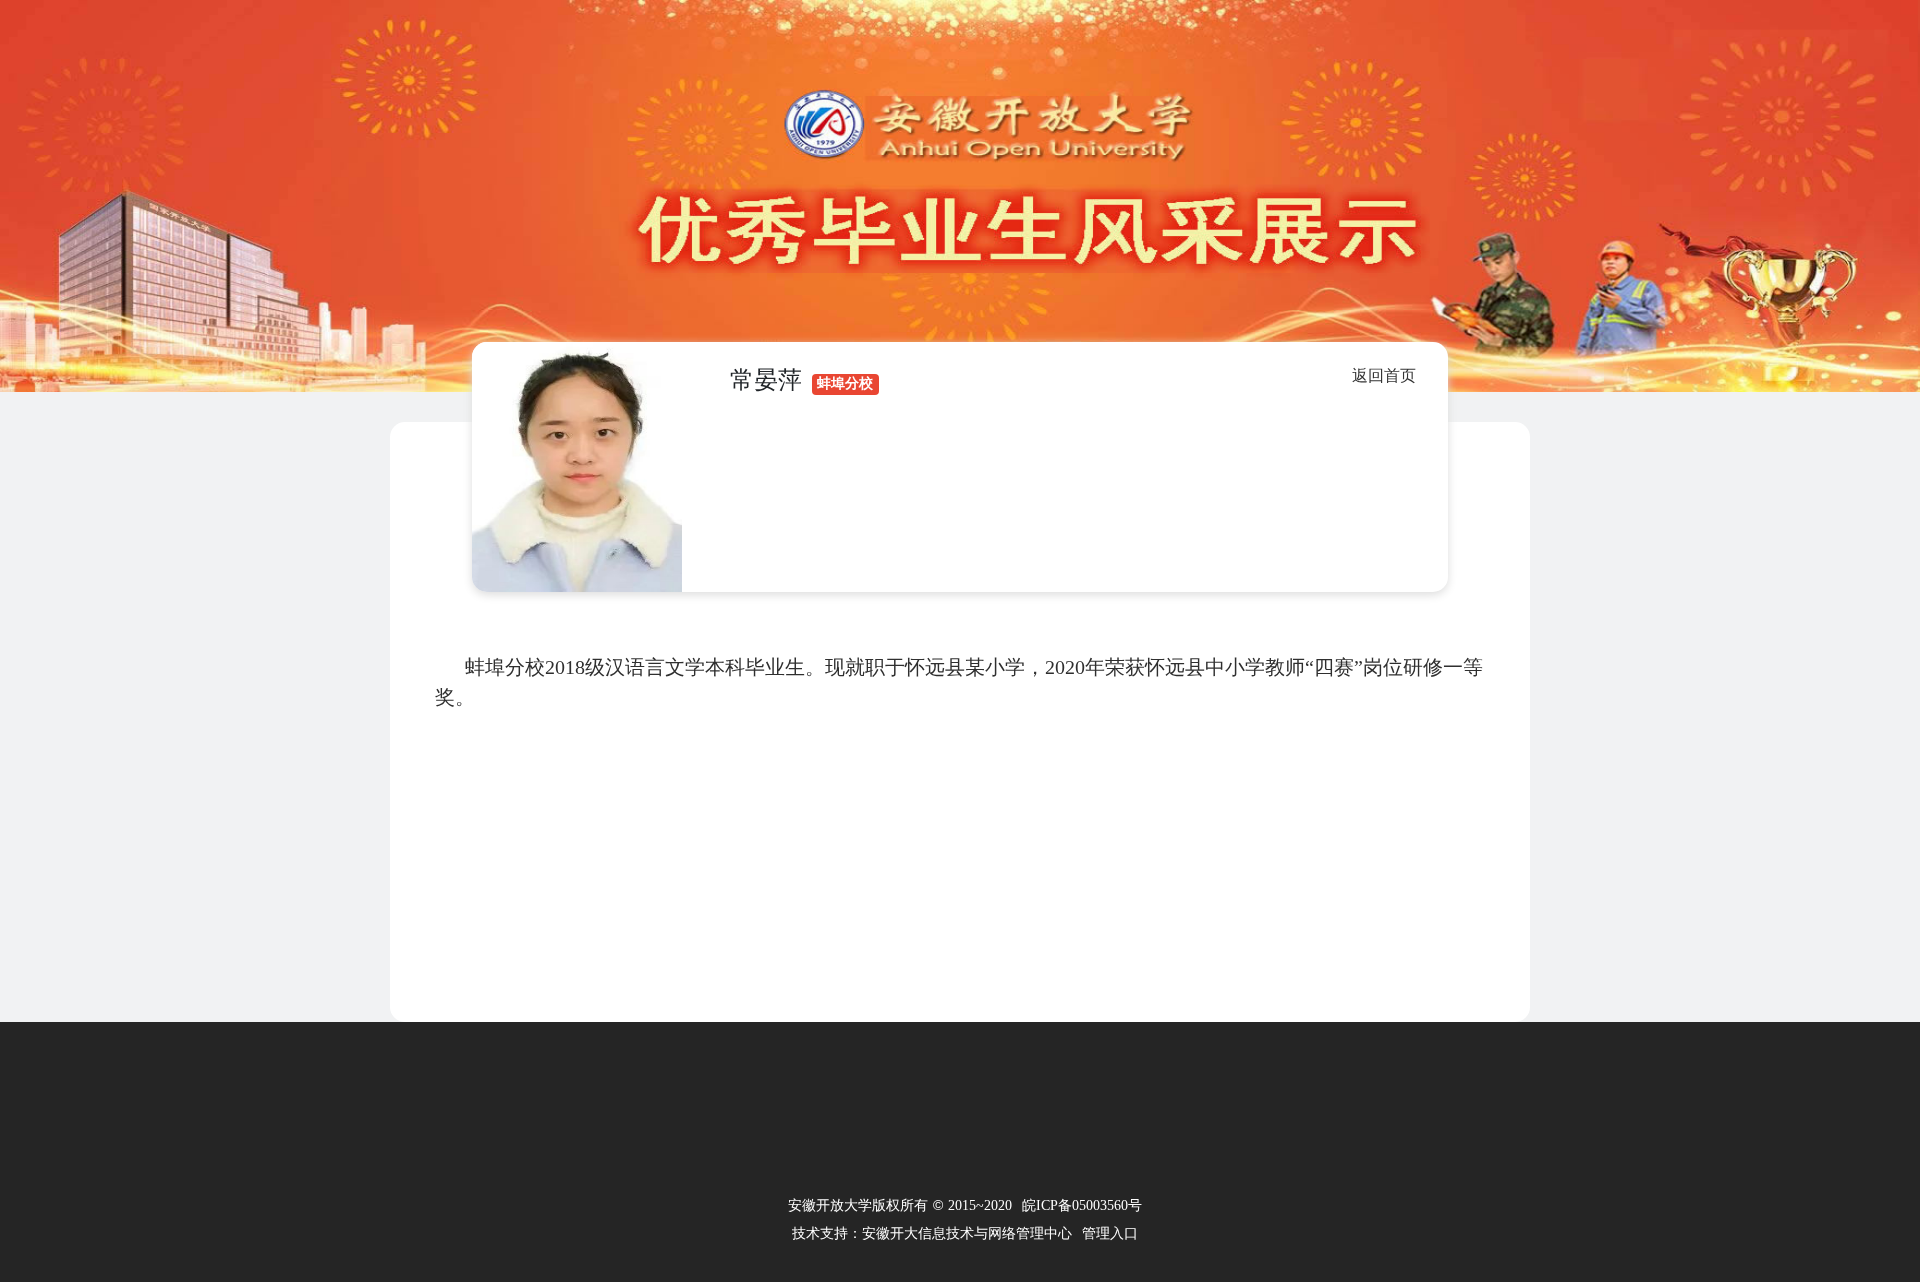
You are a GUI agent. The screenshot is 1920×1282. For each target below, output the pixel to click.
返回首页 (1384, 375)
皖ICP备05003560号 (1082, 1205)
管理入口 (1110, 1233)
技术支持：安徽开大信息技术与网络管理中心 (932, 1233)
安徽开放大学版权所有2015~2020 (900, 1205)
